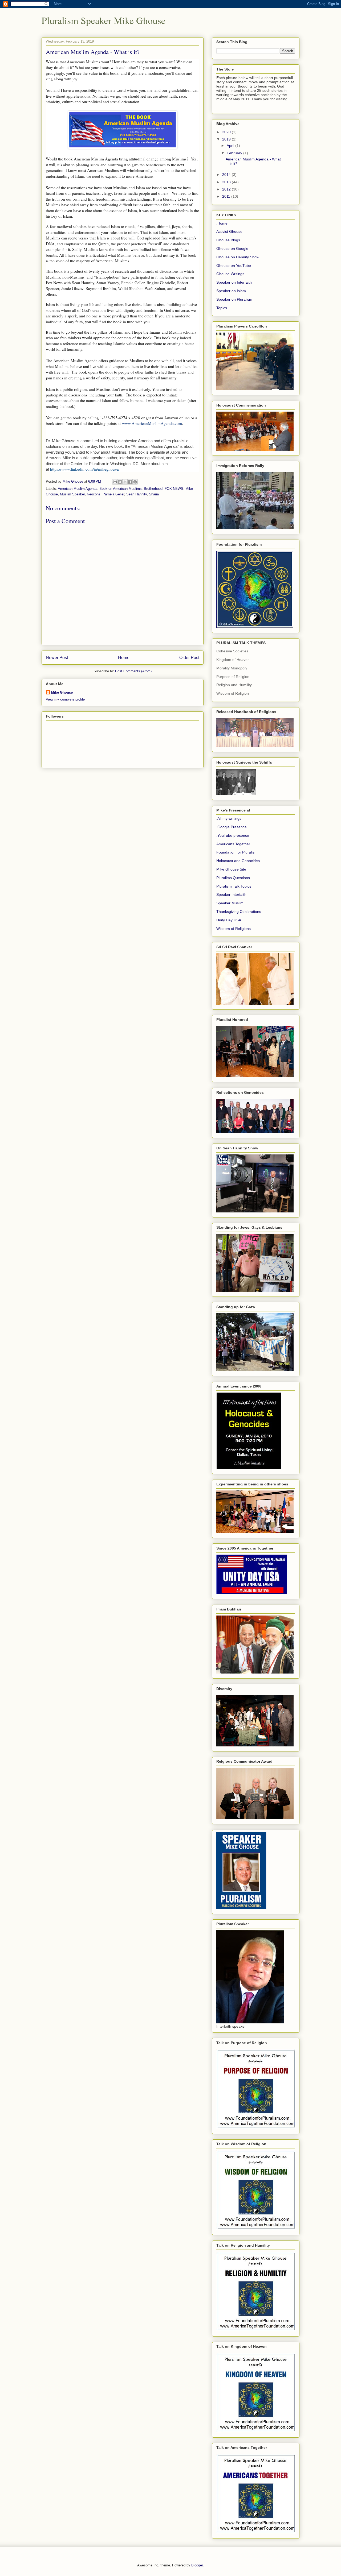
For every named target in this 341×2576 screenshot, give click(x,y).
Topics (222, 308)
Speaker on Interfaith (234, 282)
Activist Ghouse (229, 231)
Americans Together (233, 844)
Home (124, 658)
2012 (227, 189)
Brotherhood (153, 489)
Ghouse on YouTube (234, 266)
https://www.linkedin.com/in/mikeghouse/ (85, 469)
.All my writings (229, 818)
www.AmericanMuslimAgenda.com (152, 423)
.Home (222, 223)
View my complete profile (65, 699)
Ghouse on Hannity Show (238, 257)
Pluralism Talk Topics (234, 886)
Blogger (197, 2565)
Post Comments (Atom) (133, 671)
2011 (227, 196)
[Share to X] (125, 482)
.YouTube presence (233, 835)
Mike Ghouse (62, 692)
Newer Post (57, 658)
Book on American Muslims (121, 489)
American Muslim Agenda (78, 489)
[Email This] (115, 482)
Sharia (154, 494)
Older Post (189, 658)
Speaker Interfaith (231, 894)
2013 (227, 182)
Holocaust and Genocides (238, 861)
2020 (227, 132)
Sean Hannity (137, 494)
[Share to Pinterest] (135, 482)
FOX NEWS (174, 489)
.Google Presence (232, 827)
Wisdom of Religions (234, 929)
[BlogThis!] (120, 482)
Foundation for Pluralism (237, 852)
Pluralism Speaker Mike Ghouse (103, 20)
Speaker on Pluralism (234, 299)
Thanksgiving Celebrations (239, 912)
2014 (227, 175)
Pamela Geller (113, 494)
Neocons (94, 494)
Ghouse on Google (232, 249)
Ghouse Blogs (228, 240)
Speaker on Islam (231, 291)
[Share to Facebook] (130, 482)
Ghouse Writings (230, 274)
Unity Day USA (229, 920)
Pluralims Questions (233, 878)
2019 (227, 139)
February (235, 153)
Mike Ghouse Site (231, 869)
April (231, 146)
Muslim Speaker (72, 494)
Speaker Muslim (230, 903)
